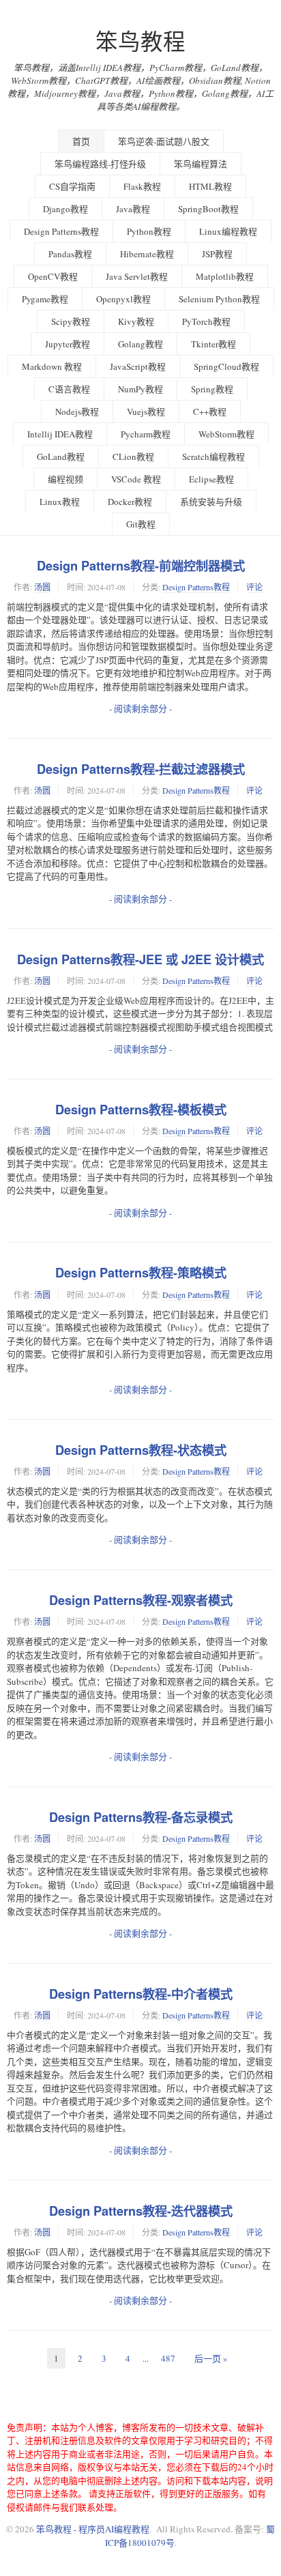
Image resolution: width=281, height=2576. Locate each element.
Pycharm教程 (146, 434)
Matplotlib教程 (225, 276)
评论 (254, 587)
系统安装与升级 (211, 502)
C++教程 (210, 411)
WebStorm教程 (226, 434)
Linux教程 (60, 502)
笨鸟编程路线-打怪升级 (100, 164)
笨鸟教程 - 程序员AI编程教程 (93, 2529)
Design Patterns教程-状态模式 (141, 1450)
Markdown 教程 (52, 366)
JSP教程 (217, 254)
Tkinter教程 (213, 344)
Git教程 (141, 524)
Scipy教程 (71, 321)
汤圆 (42, 587)
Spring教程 (212, 389)
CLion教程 (133, 457)
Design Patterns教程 (61, 231)
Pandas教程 (70, 254)
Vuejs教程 (146, 411)
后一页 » (211, 2358)
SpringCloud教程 (226, 366)
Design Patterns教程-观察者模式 (141, 1600)
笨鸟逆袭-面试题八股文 (164, 141)
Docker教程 (130, 502)
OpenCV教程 (53, 276)
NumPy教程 (140, 389)
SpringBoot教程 (208, 209)
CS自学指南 (72, 186)
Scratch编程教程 (213, 457)
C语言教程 (69, 389)
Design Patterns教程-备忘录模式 (141, 1817)
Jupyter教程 (68, 344)
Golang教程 (140, 344)
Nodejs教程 (77, 411)
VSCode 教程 (136, 479)
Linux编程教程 (228, 231)
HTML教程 (210, 186)
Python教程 (149, 231)
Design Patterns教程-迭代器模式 (141, 2211)
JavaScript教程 (138, 366)
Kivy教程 (136, 321)
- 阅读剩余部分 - (140, 708)
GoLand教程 (61, 457)
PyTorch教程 (206, 321)
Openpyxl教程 (123, 299)
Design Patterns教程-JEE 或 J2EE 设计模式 (140, 959)
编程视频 (65, 479)
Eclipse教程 (211, 479)
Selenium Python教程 (219, 299)
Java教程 (133, 209)
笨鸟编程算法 (201, 164)
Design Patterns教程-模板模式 (141, 1110)
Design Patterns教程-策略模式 (141, 1273)
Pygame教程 (45, 299)
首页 (81, 141)
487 (168, 2358)
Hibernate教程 (147, 254)
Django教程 (65, 209)
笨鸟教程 (140, 41)
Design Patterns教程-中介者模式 (141, 1994)
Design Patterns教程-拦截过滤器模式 (141, 769)
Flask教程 (142, 186)
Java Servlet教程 (137, 276)
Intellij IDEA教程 (60, 434)
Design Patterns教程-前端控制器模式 (141, 566)
